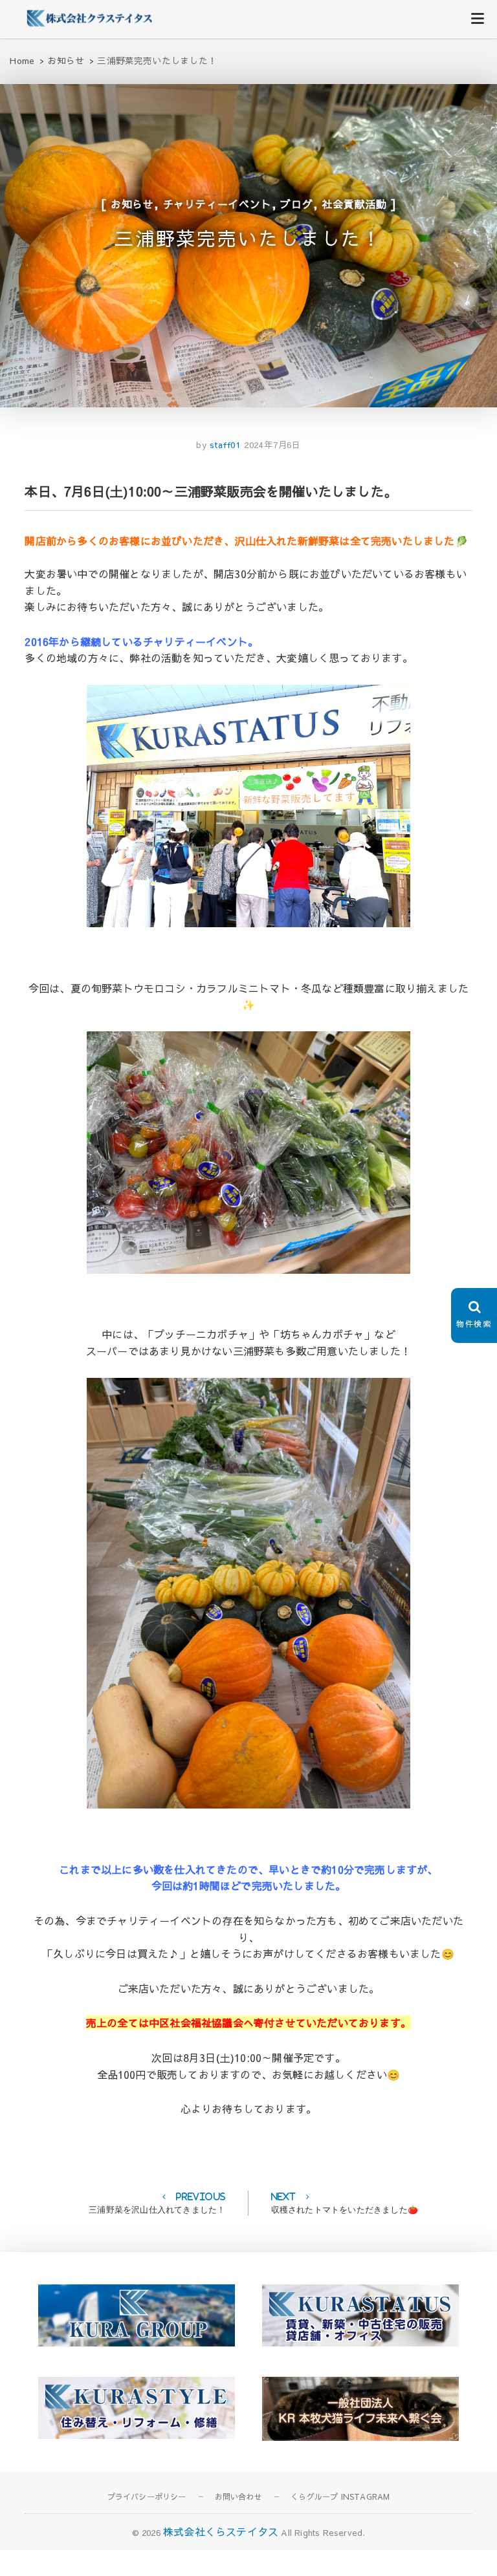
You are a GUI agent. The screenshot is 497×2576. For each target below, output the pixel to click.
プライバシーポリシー (147, 2496)
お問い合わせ (238, 2496)
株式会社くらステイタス (221, 2531)
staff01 (224, 445)
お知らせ (132, 204)
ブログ (296, 204)
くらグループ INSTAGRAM (340, 2496)
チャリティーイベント (217, 204)
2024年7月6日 (272, 445)
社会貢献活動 (354, 204)
